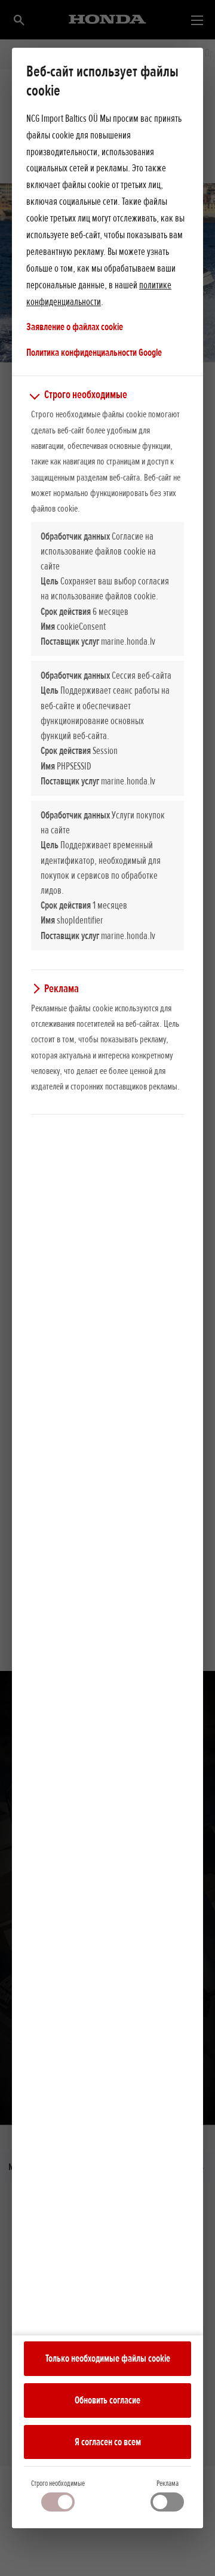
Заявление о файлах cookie (75, 327)
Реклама (168, 2483)
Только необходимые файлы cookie (108, 2358)
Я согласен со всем (108, 2442)
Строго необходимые (58, 2483)
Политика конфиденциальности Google (94, 352)
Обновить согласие (107, 2400)
